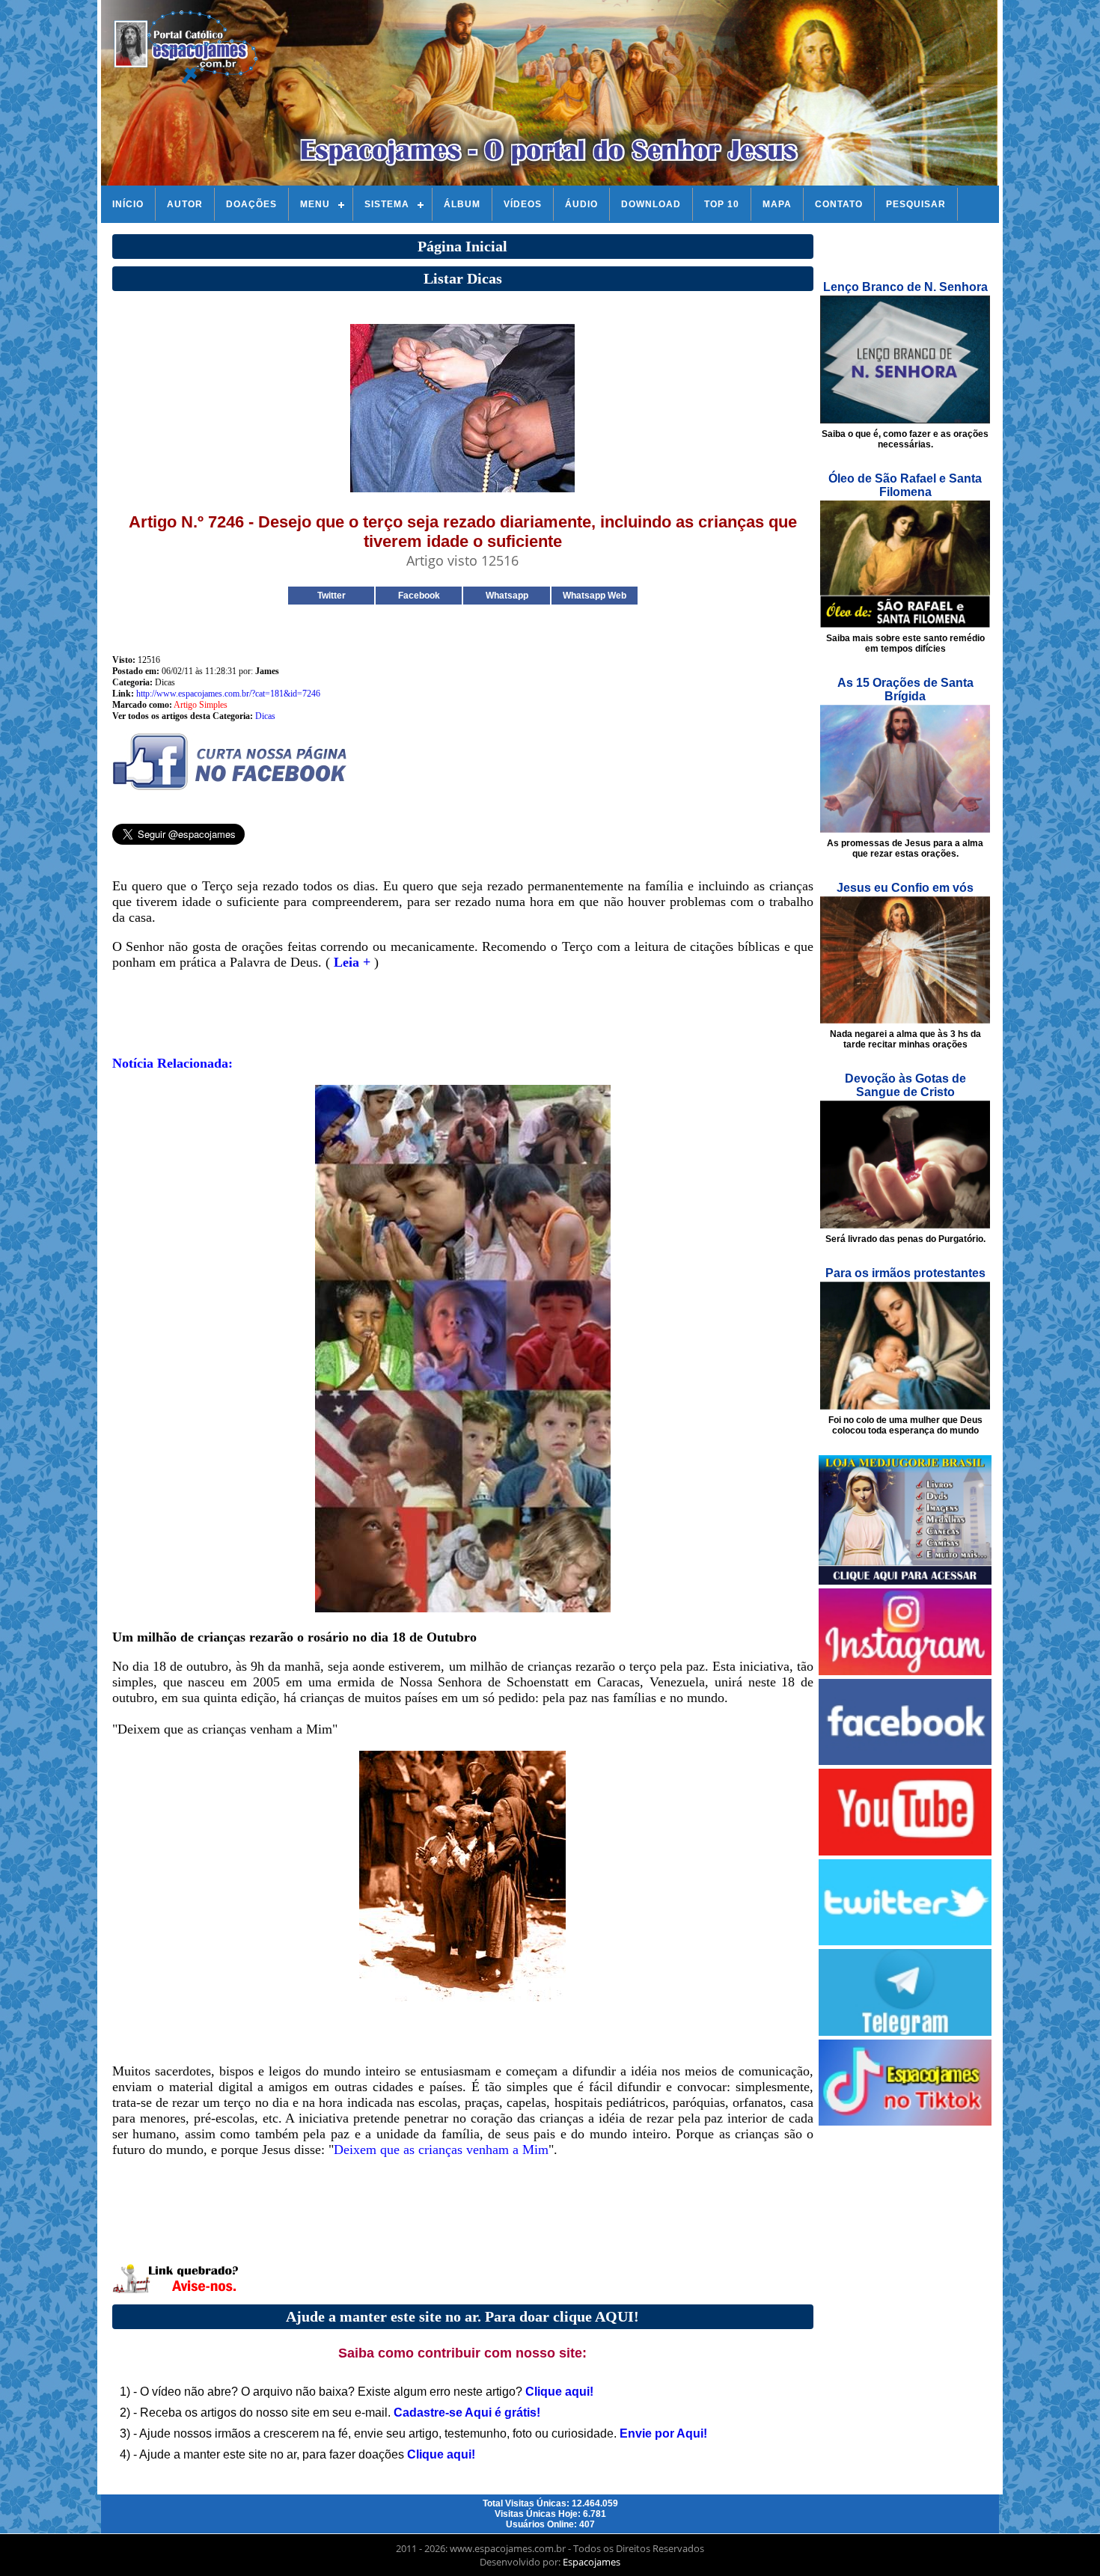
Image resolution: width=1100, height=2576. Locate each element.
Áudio (581, 204)
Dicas (265, 716)
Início (128, 204)
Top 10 (722, 204)
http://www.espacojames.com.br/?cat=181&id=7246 (228, 694)
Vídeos (523, 204)
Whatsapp (507, 596)
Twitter (331, 596)
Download (651, 204)
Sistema (387, 204)
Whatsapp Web (595, 596)
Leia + (352, 962)
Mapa (777, 204)
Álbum (462, 204)
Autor (185, 204)
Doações (251, 204)
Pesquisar (916, 204)
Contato (839, 204)
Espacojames (592, 2562)
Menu (315, 204)
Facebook (419, 596)
